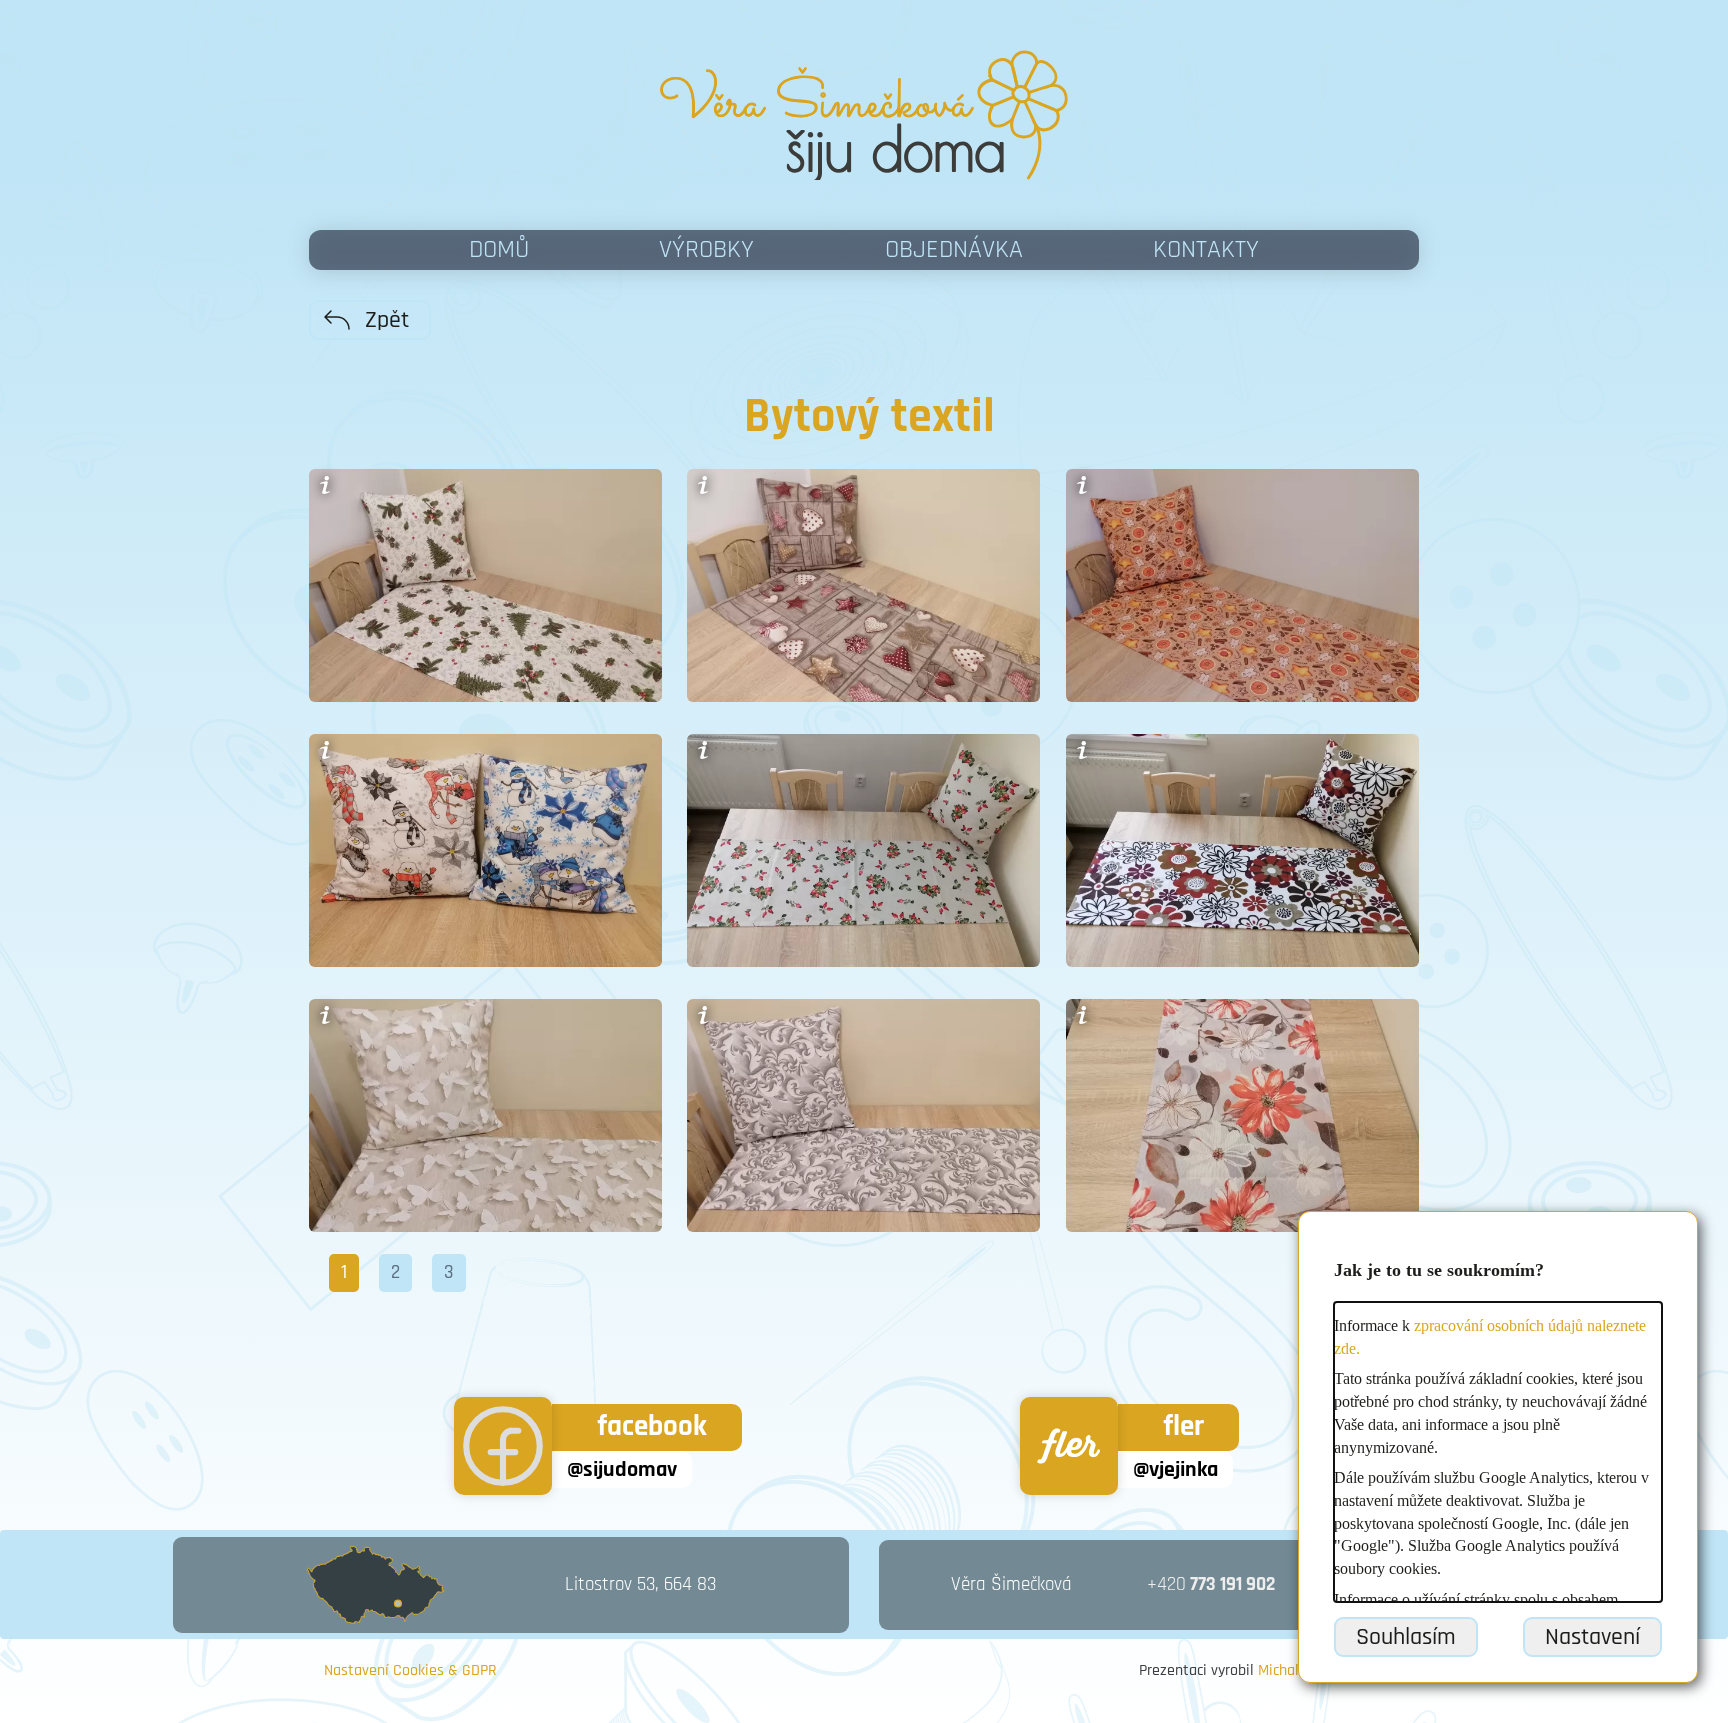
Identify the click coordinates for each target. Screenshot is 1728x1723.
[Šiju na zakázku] (864, 115)
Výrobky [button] (706, 249)
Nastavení (1592, 1637)
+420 (1211, 1584)
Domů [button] (499, 249)
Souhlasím (1406, 1637)
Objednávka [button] (954, 249)
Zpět (387, 320)
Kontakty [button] (1206, 249)
